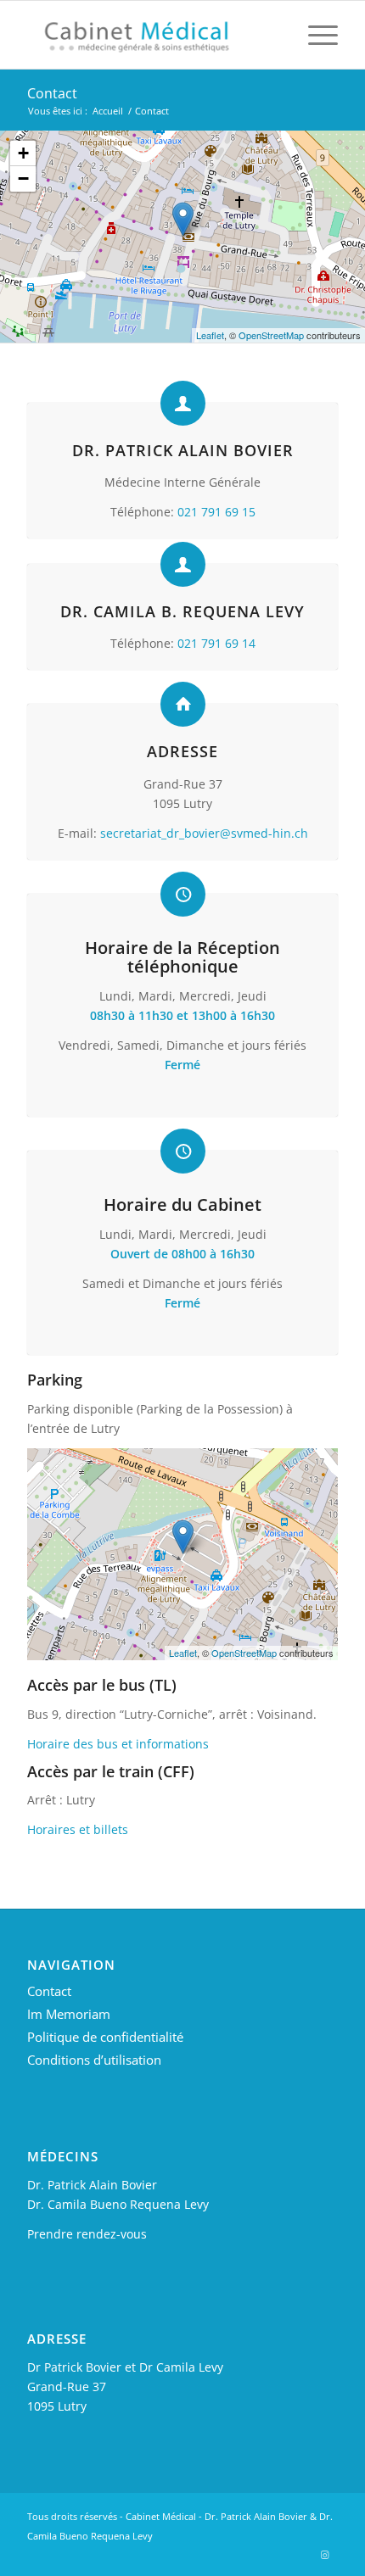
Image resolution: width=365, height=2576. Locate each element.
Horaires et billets (78, 1829)
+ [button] (23, 153)
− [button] (23, 178)
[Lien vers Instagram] (325, 2555)
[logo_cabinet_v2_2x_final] (151, 35)
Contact (52, 93)
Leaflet (210, 335)
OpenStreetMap (271, 335)
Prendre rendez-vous (87, 2234)
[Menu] (314, 35)
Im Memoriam (69, 2014)
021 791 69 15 (216, 512)
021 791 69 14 (216, 643)
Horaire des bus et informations (118, 1744)
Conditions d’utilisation (94, 2060)
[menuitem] (314, 35)
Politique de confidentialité (105, 2037)
